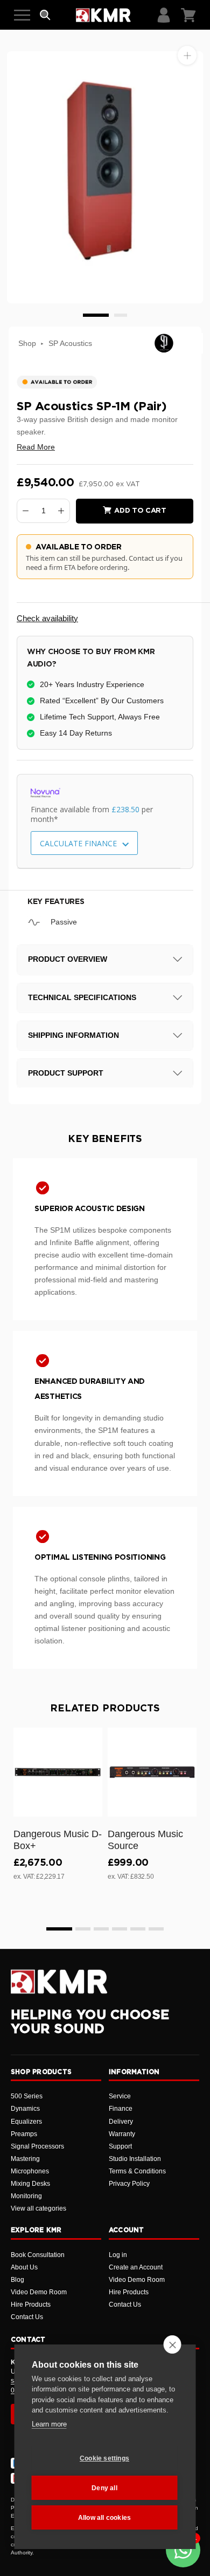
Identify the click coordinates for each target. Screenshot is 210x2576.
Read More (36, 447)
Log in (118, 2255)
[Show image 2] (121, 315)
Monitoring (26, 2196)
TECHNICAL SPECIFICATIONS (82, 997)
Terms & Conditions (137, 2171)
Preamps (24, 2134)
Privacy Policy (129, 2184)
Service (120, 2096)
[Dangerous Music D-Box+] (58, 1772)
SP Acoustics (70, 343)
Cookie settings (104, 2458)
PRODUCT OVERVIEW (68, 959)
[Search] (45, 15)
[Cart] (188, 15)
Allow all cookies (104, 2518)
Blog (17, 2280)
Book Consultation (38, 2255)
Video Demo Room (39, 2292)
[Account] (164, 15)
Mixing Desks (30, 2184)
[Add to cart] (89, 1806)
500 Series (27, 2096)
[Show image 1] (96, 315)
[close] (173, 2344)
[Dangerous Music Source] (152, 1772)
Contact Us (27, 2317)
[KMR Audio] (103, 15)
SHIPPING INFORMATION (73, 1035)
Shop (27, 343)
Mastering (25, 2159)
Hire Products (31, 2305)
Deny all (104, 2488)
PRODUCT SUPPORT (66, 1073)
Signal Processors (37, 2146)
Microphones (30, 2171)
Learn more (49, 2424)
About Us (24, 2267)
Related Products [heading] (105, 1709)
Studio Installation (135, 2159)
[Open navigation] (22, 15)
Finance (121, 2109)
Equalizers (26, 2122)
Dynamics (25, 2109)
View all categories (38, 2208)
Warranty (122, 2134)
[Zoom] (187, 55)
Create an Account (136, 2267)
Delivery (121, 2122)
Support (120, 2146)
